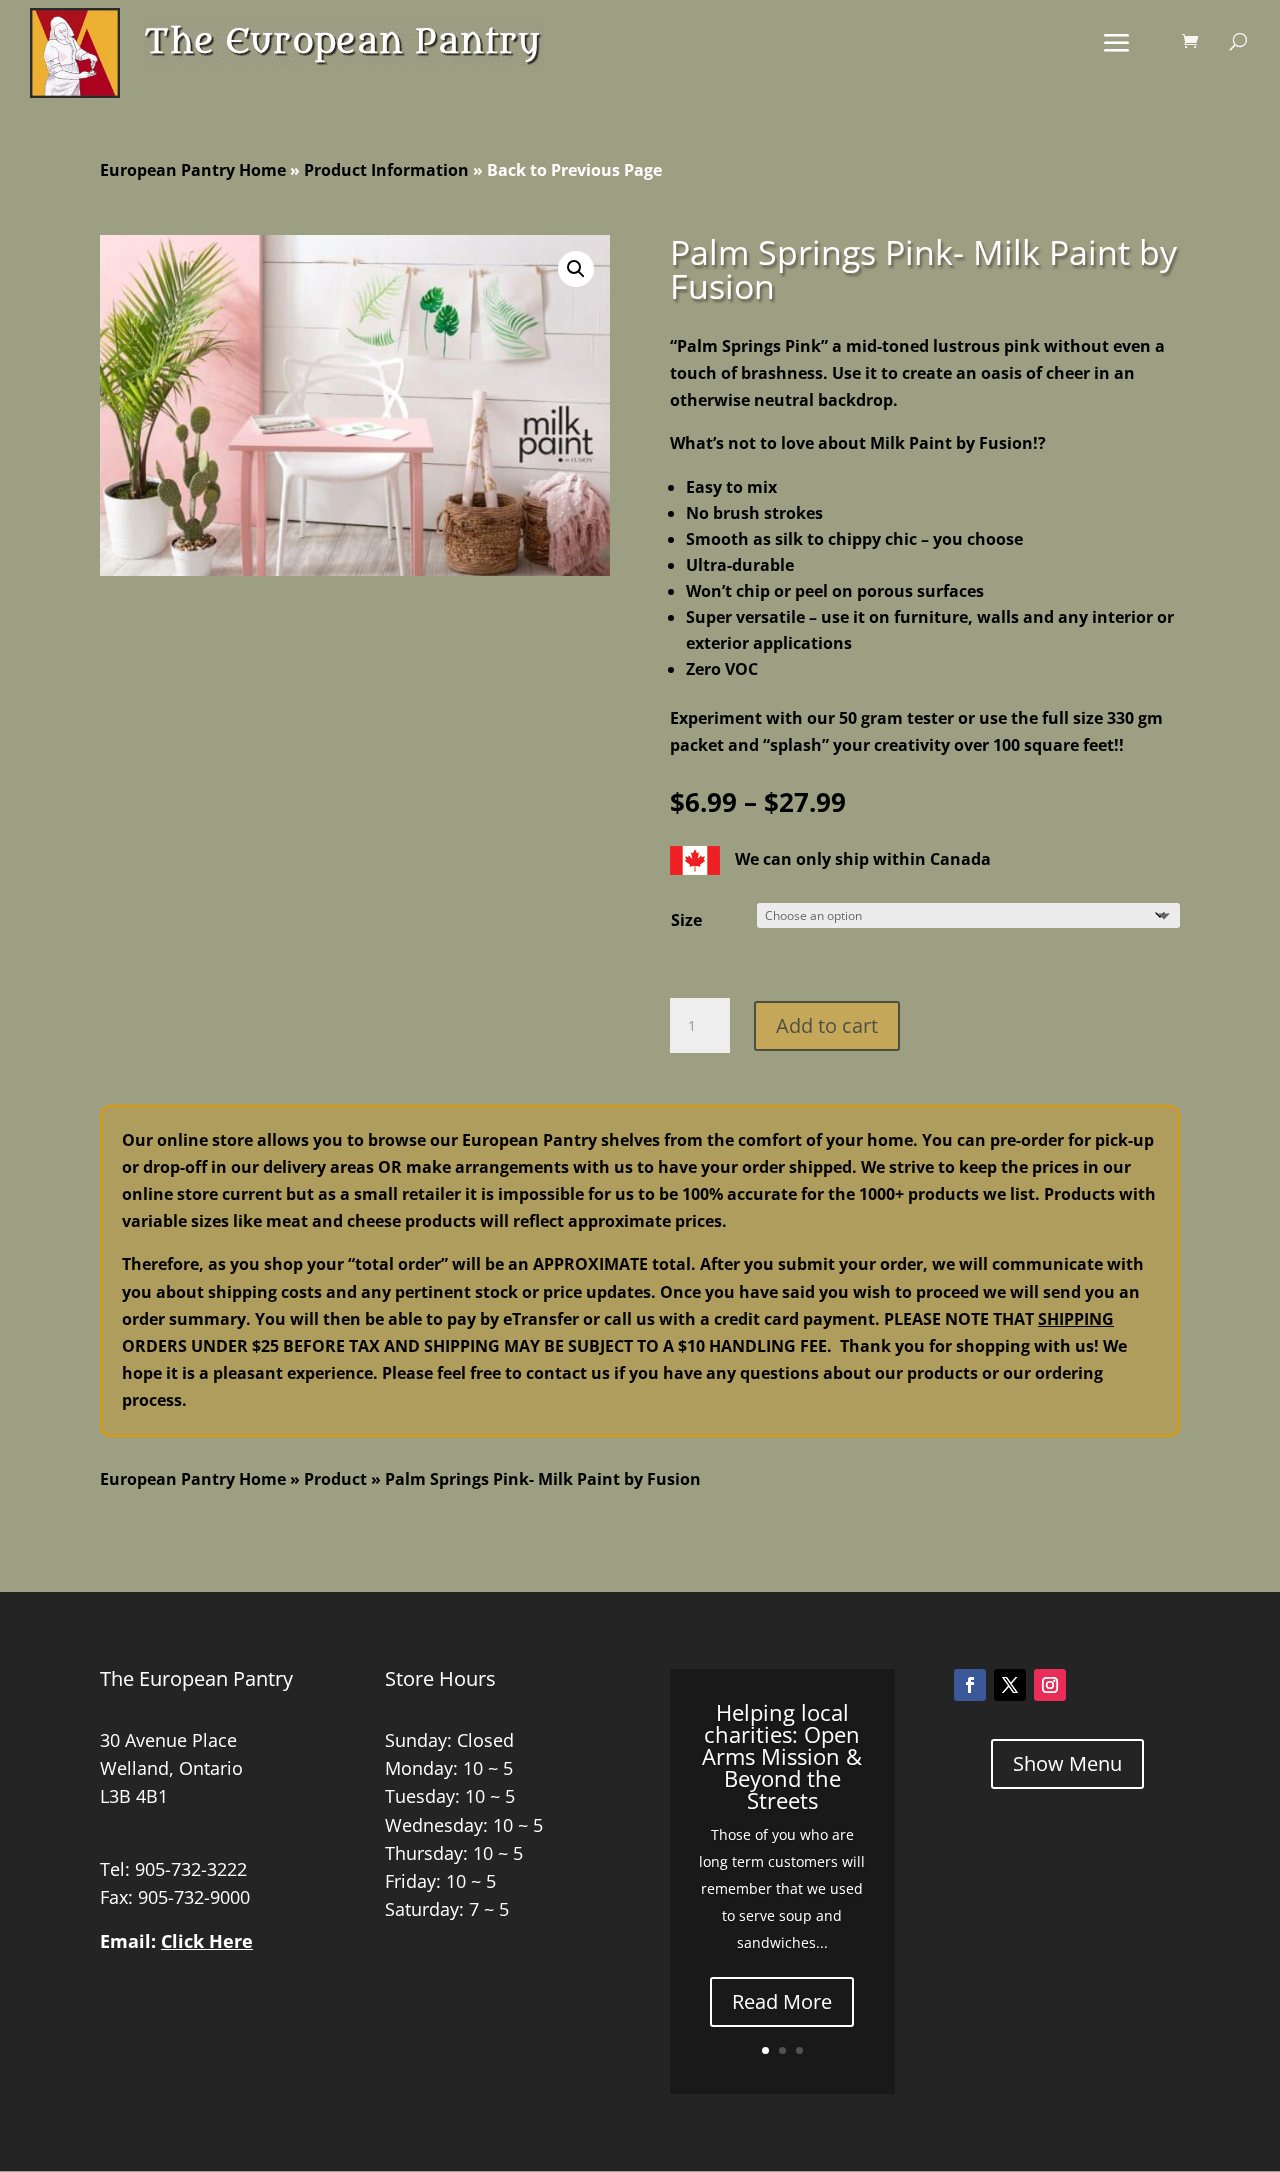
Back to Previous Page (574, 170)
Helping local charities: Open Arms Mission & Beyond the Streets (782, 1756)
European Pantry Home (193, 170)
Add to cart (827, 1025)
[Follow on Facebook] (970, 1685)
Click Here (207, 1941)
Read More (782, 2001)
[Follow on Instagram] (1050, 1685)
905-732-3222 (191, 1869)
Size (686, 920)
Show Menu (1067, 1763)
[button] (576, 269)
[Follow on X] (1010, 1685)
